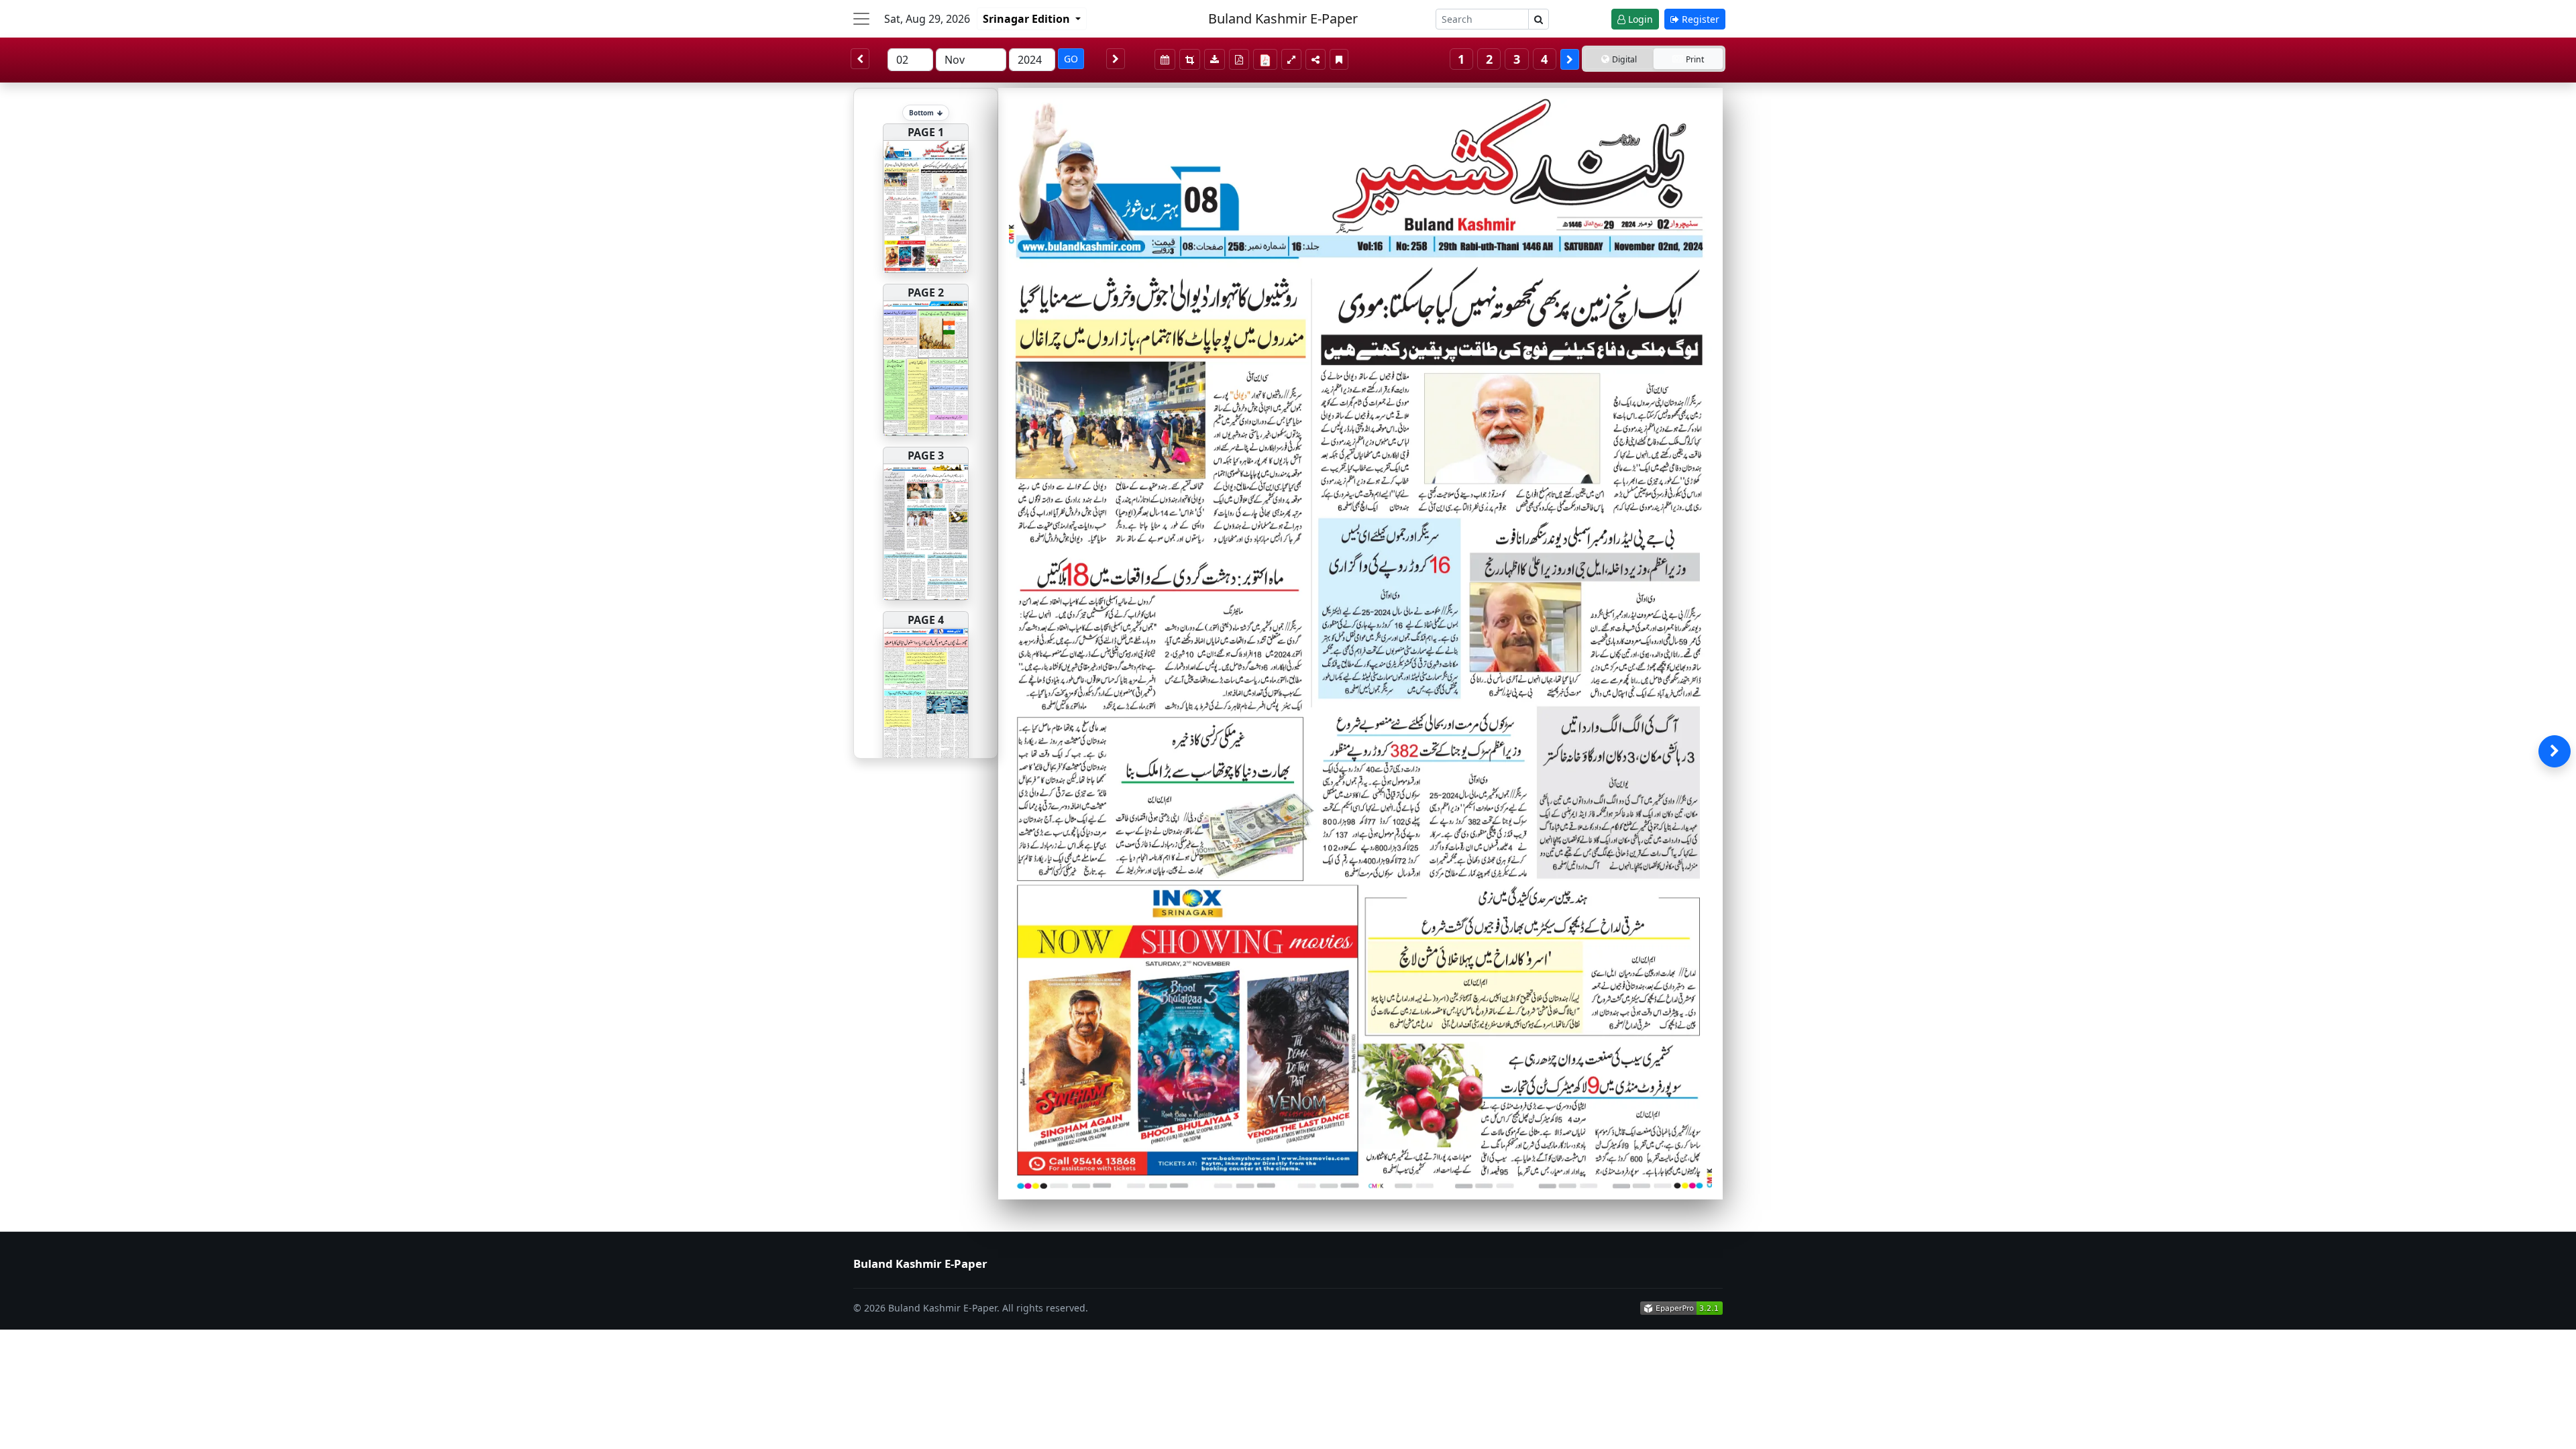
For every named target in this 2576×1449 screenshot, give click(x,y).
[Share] (1316, 59)
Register (1699, 19)
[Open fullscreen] (1291, 59)
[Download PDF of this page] (1239, 59)
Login (1639, 19)
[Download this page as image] (1215, 59)
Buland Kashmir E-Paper (1283, 18)
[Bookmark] (1339, 59)
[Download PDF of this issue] (1267, 57)
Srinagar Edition (1028, 19)
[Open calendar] (1165, 59)
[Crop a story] (1190, 59)
